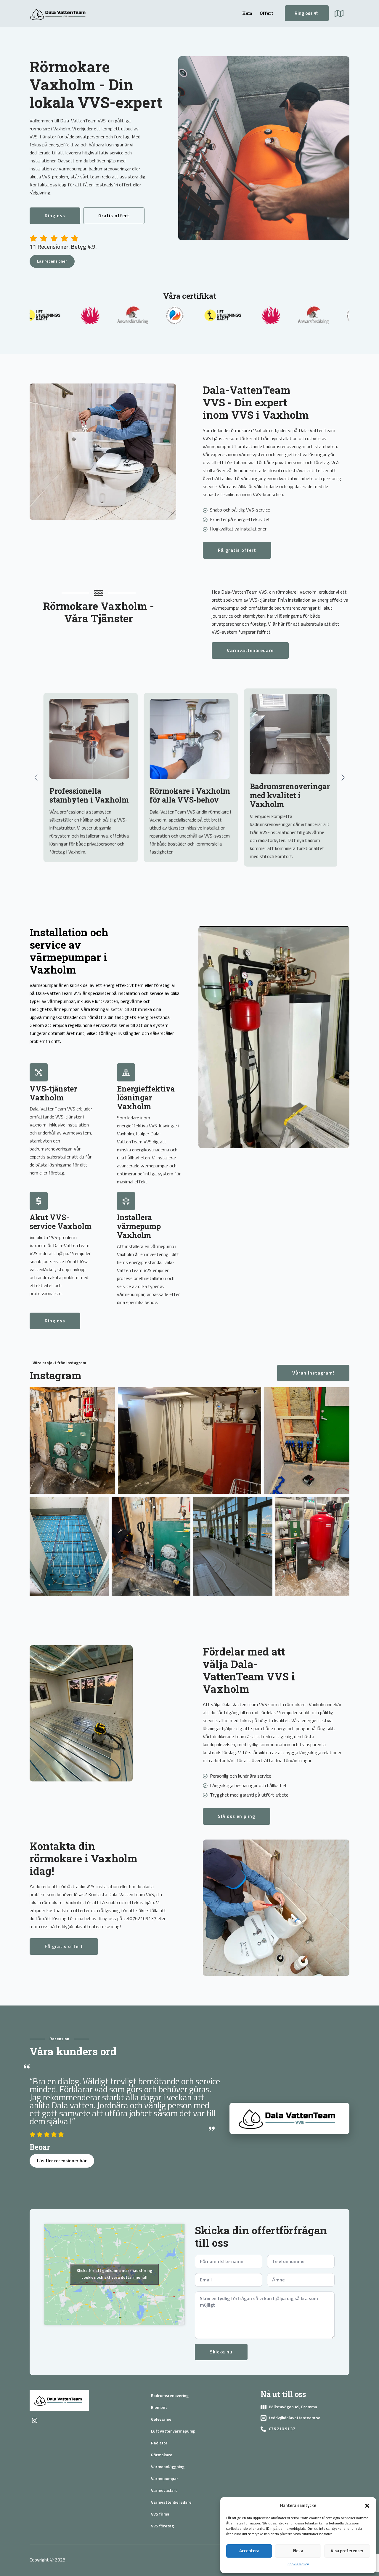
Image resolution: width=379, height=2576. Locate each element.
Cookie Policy (298, 2564)
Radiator (159, 2443)
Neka (298, 2551)
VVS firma (160, 2514)
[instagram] (35, 2420)
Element (159, 2408)
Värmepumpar (165, 2479)
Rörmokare (162, 2455)
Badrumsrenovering (170, 2396)
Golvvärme (161, 2420)
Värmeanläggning (168, 2467)
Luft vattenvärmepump (173, 2431)
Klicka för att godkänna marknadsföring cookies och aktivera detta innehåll (114, 2274)
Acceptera (249, 2551)
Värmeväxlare (164, 2491)
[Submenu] (342, 13)
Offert (266, 13)
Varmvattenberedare (171, 2503)
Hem (247, 13)
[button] (367, 2506)
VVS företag (162, 2526)
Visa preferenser (347, 2551)
